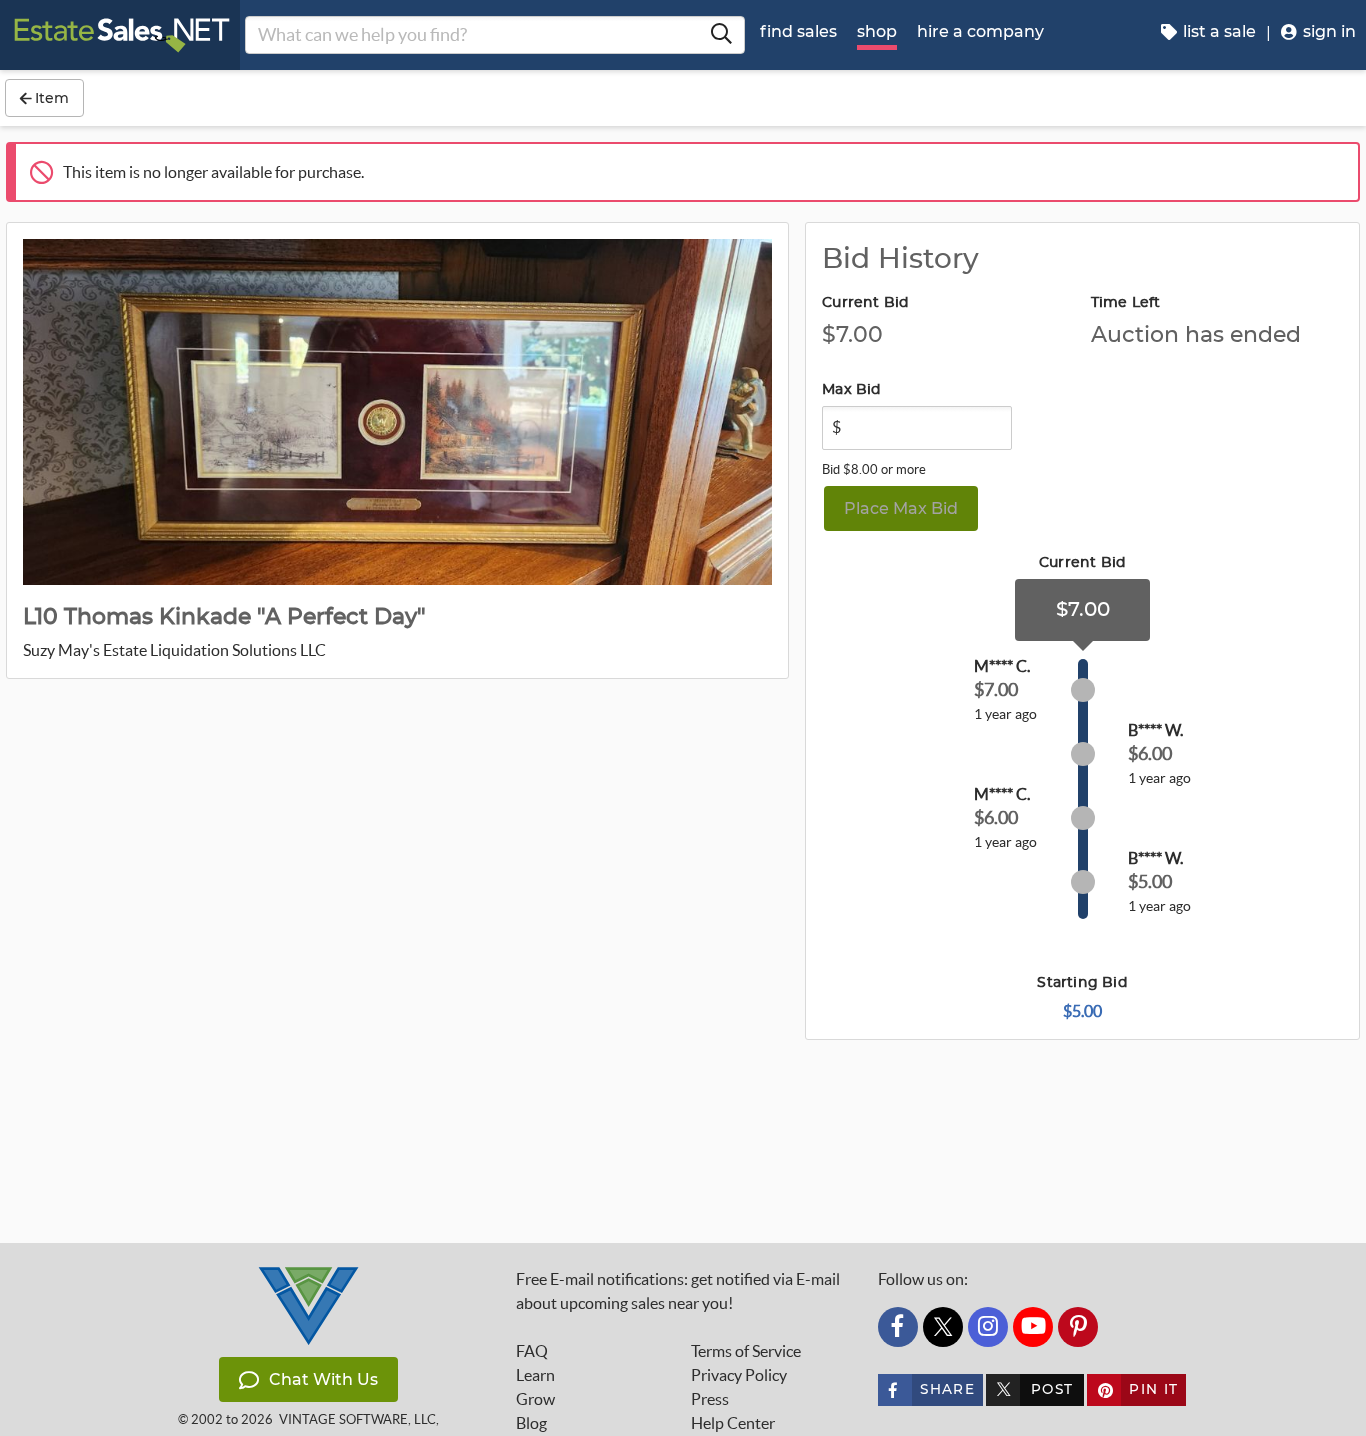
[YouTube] (1033, 1327)
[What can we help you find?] (721, 35)
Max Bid (851, 390)
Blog (531, 1423)
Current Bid (865, 303)
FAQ (532, 1351)
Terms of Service (746, 1351)
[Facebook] (898, 1327)
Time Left (1126, 303)
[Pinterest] (1078, 1327)
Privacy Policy (739, 1375)
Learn (535, 1375)
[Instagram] (988, 1327)
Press (710, 1399)
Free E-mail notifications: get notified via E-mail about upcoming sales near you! (678, 1291)
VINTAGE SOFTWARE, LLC (357, 1419)
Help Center (733, 1423)
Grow (535, 1399)
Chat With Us (323, 1379)
